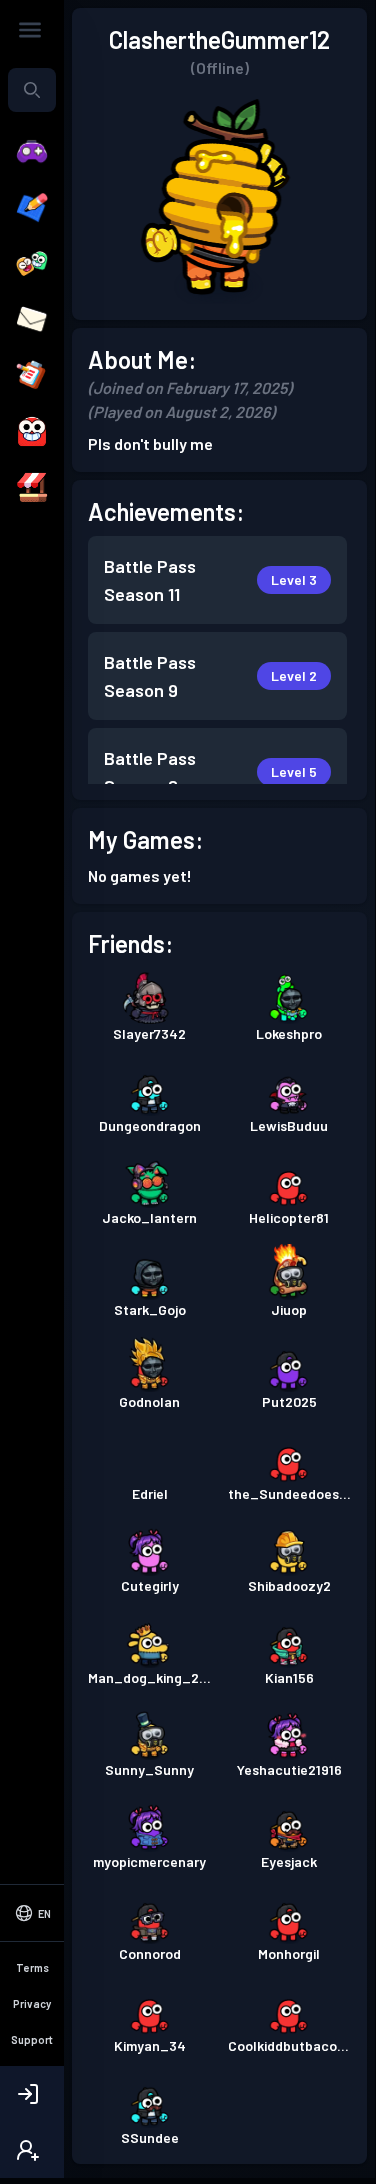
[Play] (32, 152)
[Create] (32, 208)
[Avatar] (32, 432)
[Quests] (32, 376)
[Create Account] (32, 2150)
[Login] (32, 2094)
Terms (32, 1967)
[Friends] (32, 264)
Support (32, 2039)
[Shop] (32, 488)
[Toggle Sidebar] (30, 30)
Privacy (32, 2003)
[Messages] (32, 320)
